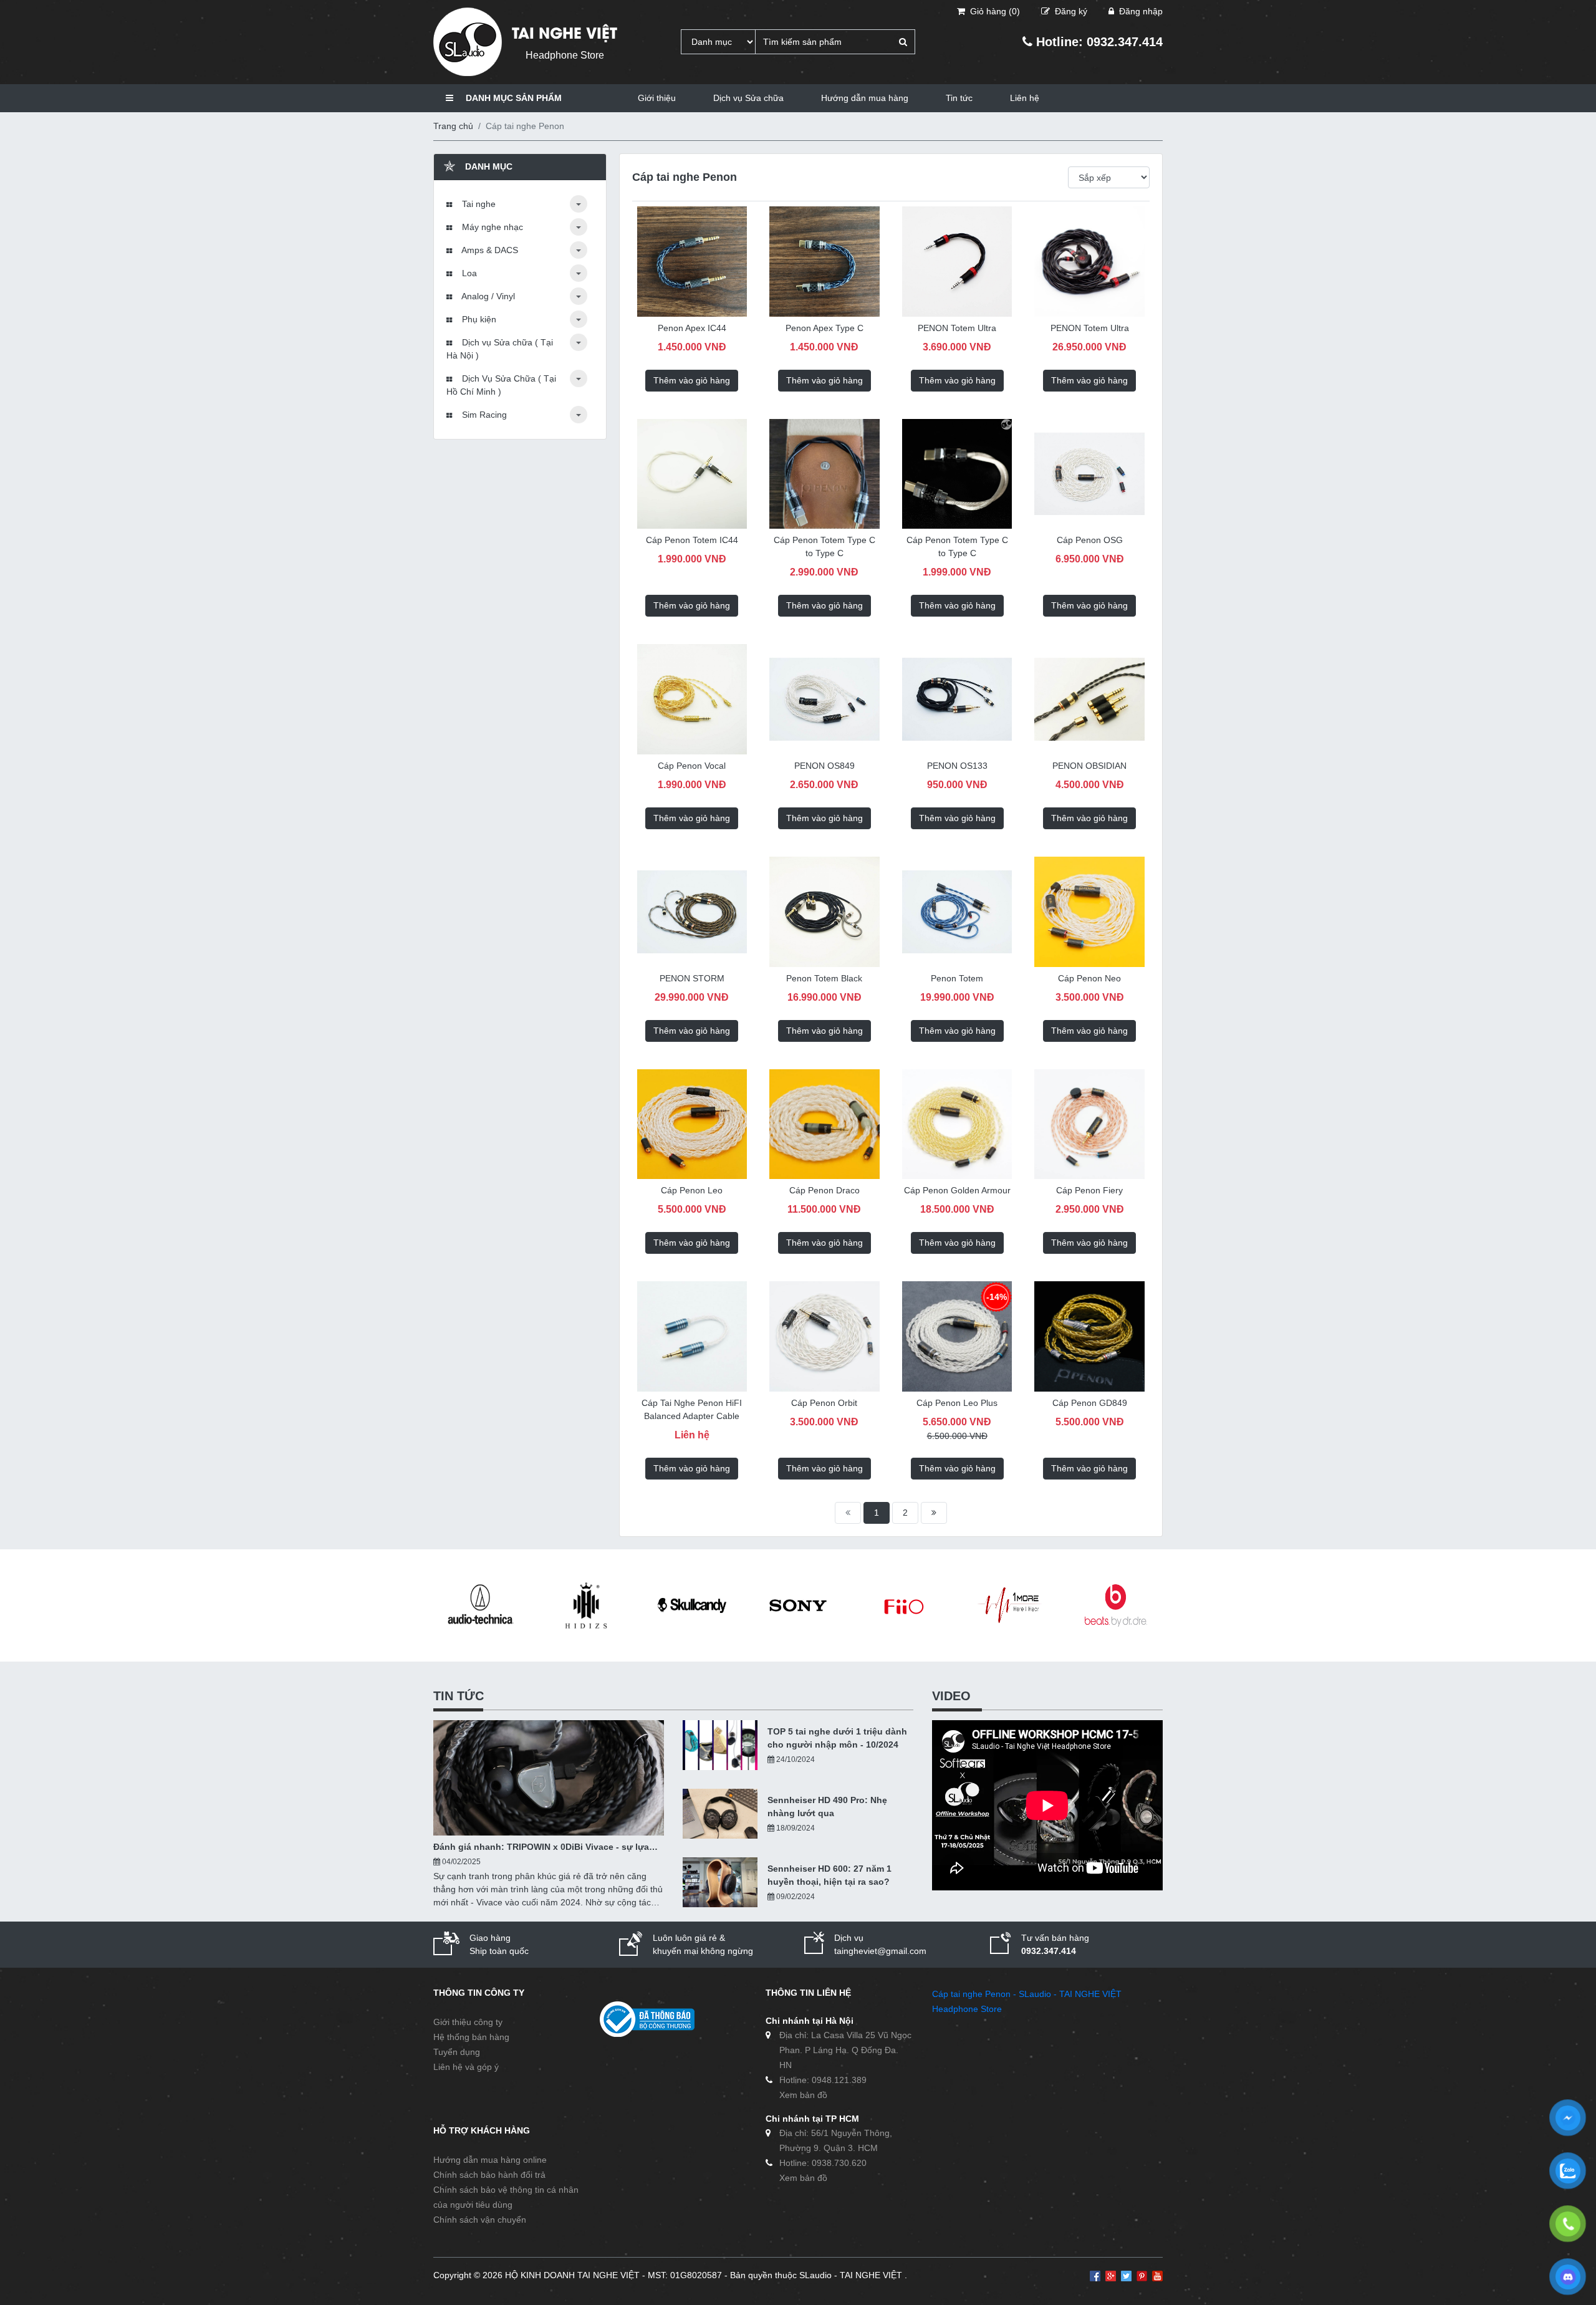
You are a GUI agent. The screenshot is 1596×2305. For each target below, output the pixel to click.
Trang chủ (453, 126)
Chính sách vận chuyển (480, 2220)
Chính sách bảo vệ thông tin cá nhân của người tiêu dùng (506, 2197)
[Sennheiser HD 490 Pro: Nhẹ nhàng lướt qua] (720, 1814)
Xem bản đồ (803, 2095)
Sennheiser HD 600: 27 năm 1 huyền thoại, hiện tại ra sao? (829, 1875)
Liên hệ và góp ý (466, 2067)
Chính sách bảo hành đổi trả (489, 2175)
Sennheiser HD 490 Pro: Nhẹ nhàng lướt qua (827, 1807)
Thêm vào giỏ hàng (692, 380)
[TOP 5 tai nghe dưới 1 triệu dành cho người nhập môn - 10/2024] (720, 1745)
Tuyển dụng (457, 2052)
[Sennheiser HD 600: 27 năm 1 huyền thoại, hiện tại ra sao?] (720, 1882)
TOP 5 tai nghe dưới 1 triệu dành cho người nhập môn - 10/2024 (837, 1738)
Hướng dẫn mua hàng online (490, 2160)
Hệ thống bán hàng (471, 2037)
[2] (934, 1513)
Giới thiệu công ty (468, 2022)
